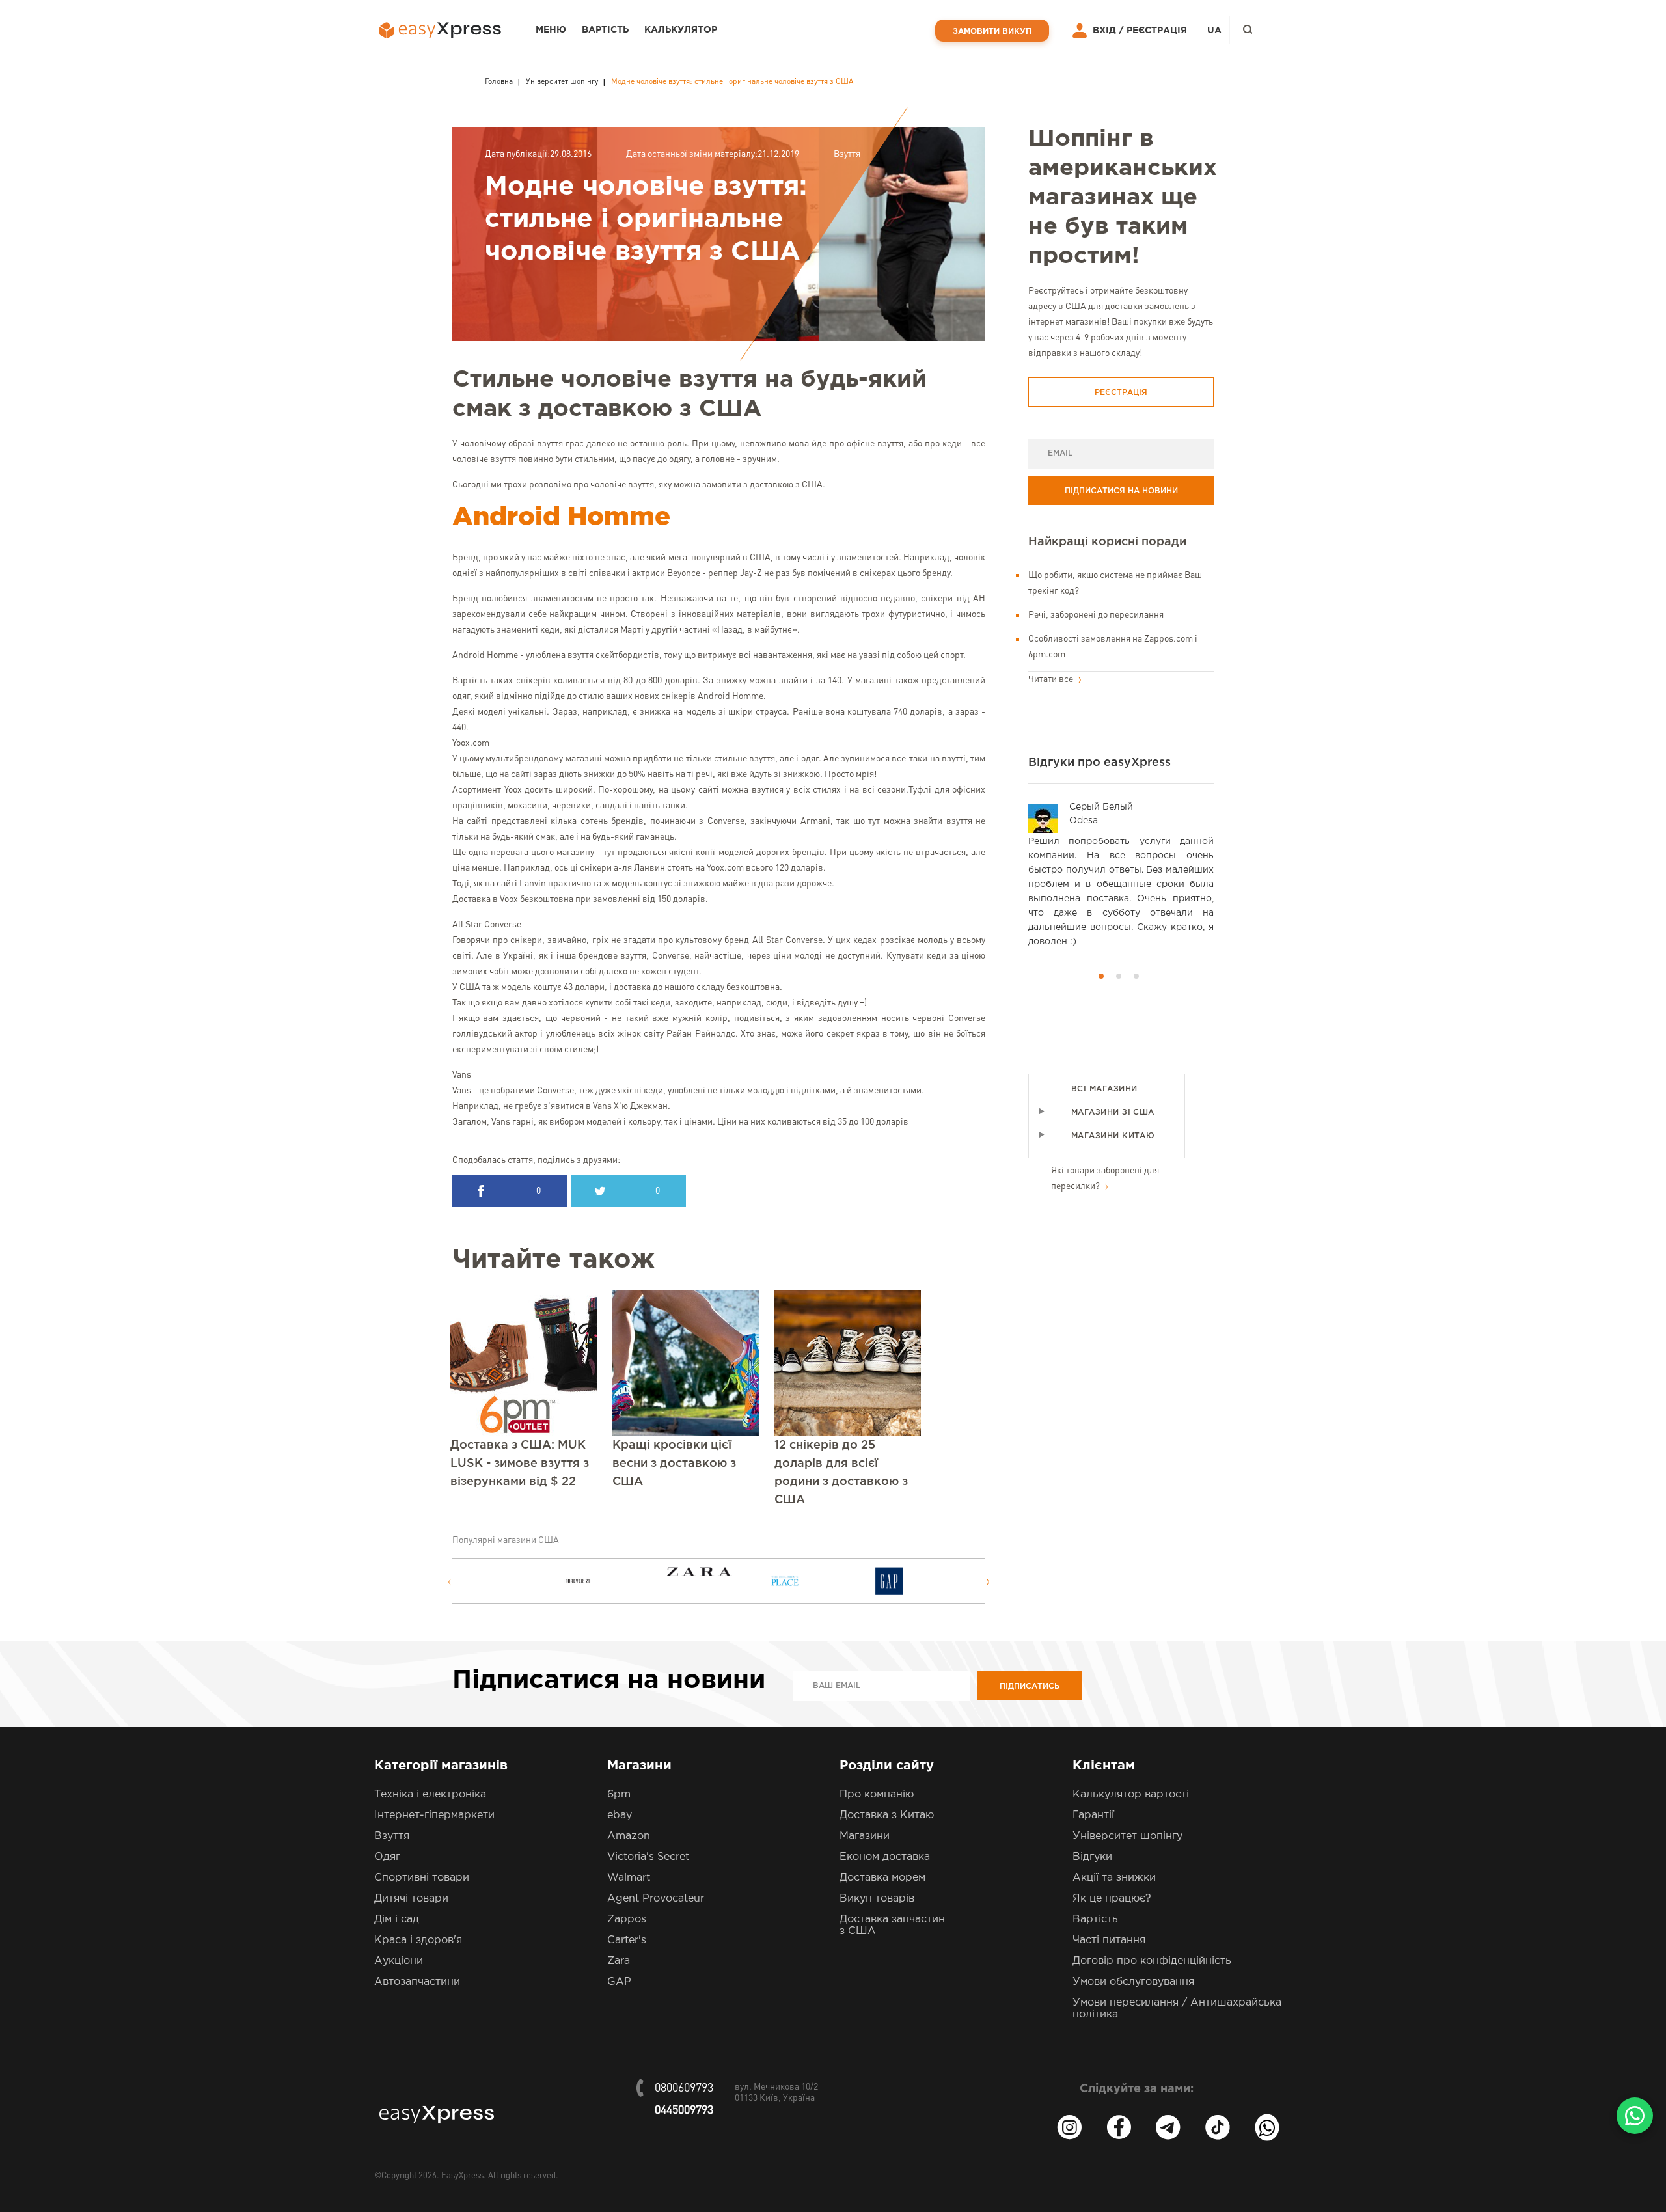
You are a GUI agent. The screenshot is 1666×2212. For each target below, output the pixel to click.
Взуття (847, 154)
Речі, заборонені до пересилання (1096, 615)
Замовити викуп (992, 32)
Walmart (629, 1878)
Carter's (627, 1940)
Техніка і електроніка (430, 1795)
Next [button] (988, 1582)
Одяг (387, 1857)
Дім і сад (397, 1919)
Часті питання (1109, 1940)
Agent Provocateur (656, 1899)
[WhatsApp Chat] (1635, 2116)
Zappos (627, 1919)
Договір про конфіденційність (1152, 1961)
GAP (619, 1982)
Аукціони (399, 1961)
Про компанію (877, 1795)
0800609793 (684, 2088)
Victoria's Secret (648, 1857)
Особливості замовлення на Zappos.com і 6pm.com (1113, 647)
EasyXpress (462, 2176)
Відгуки (1092, 1857)
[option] (512, 1581)
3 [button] (1136, 976)
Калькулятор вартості (1131, 1795)
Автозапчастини (417, 1982)
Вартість (605, 30)
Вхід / (1108, 31)
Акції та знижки (1114, 1878)
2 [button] (1119, 976)
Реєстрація (1157, 31)
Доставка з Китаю (887, 1815)
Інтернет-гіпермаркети (434, 1815)
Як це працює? (1112, 1899)
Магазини (865, 1836)
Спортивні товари (422, 1878)
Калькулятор (681, 30)
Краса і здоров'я (418, 1940)
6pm (619, 1795)
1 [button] (1101, 976)
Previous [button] (449, 1582)
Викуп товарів (877, 1899)
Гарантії (1093, 1815)
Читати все (1052, 679)
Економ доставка (885, 1857)
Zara (619, 1961)
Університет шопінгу (1127, 1836)
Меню (551, 30)
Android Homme (561, 518)
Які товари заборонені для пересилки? (1105, 1179)
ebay (620, 1815)
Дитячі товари (411, 1899)
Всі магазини (1104, 1089)
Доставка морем (882, 1878)
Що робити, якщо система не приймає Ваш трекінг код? (1115, 583)
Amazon (629, 1836)
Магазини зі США (1113, 1113)
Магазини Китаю (1113, 1136)
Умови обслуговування (1133, 1982)
